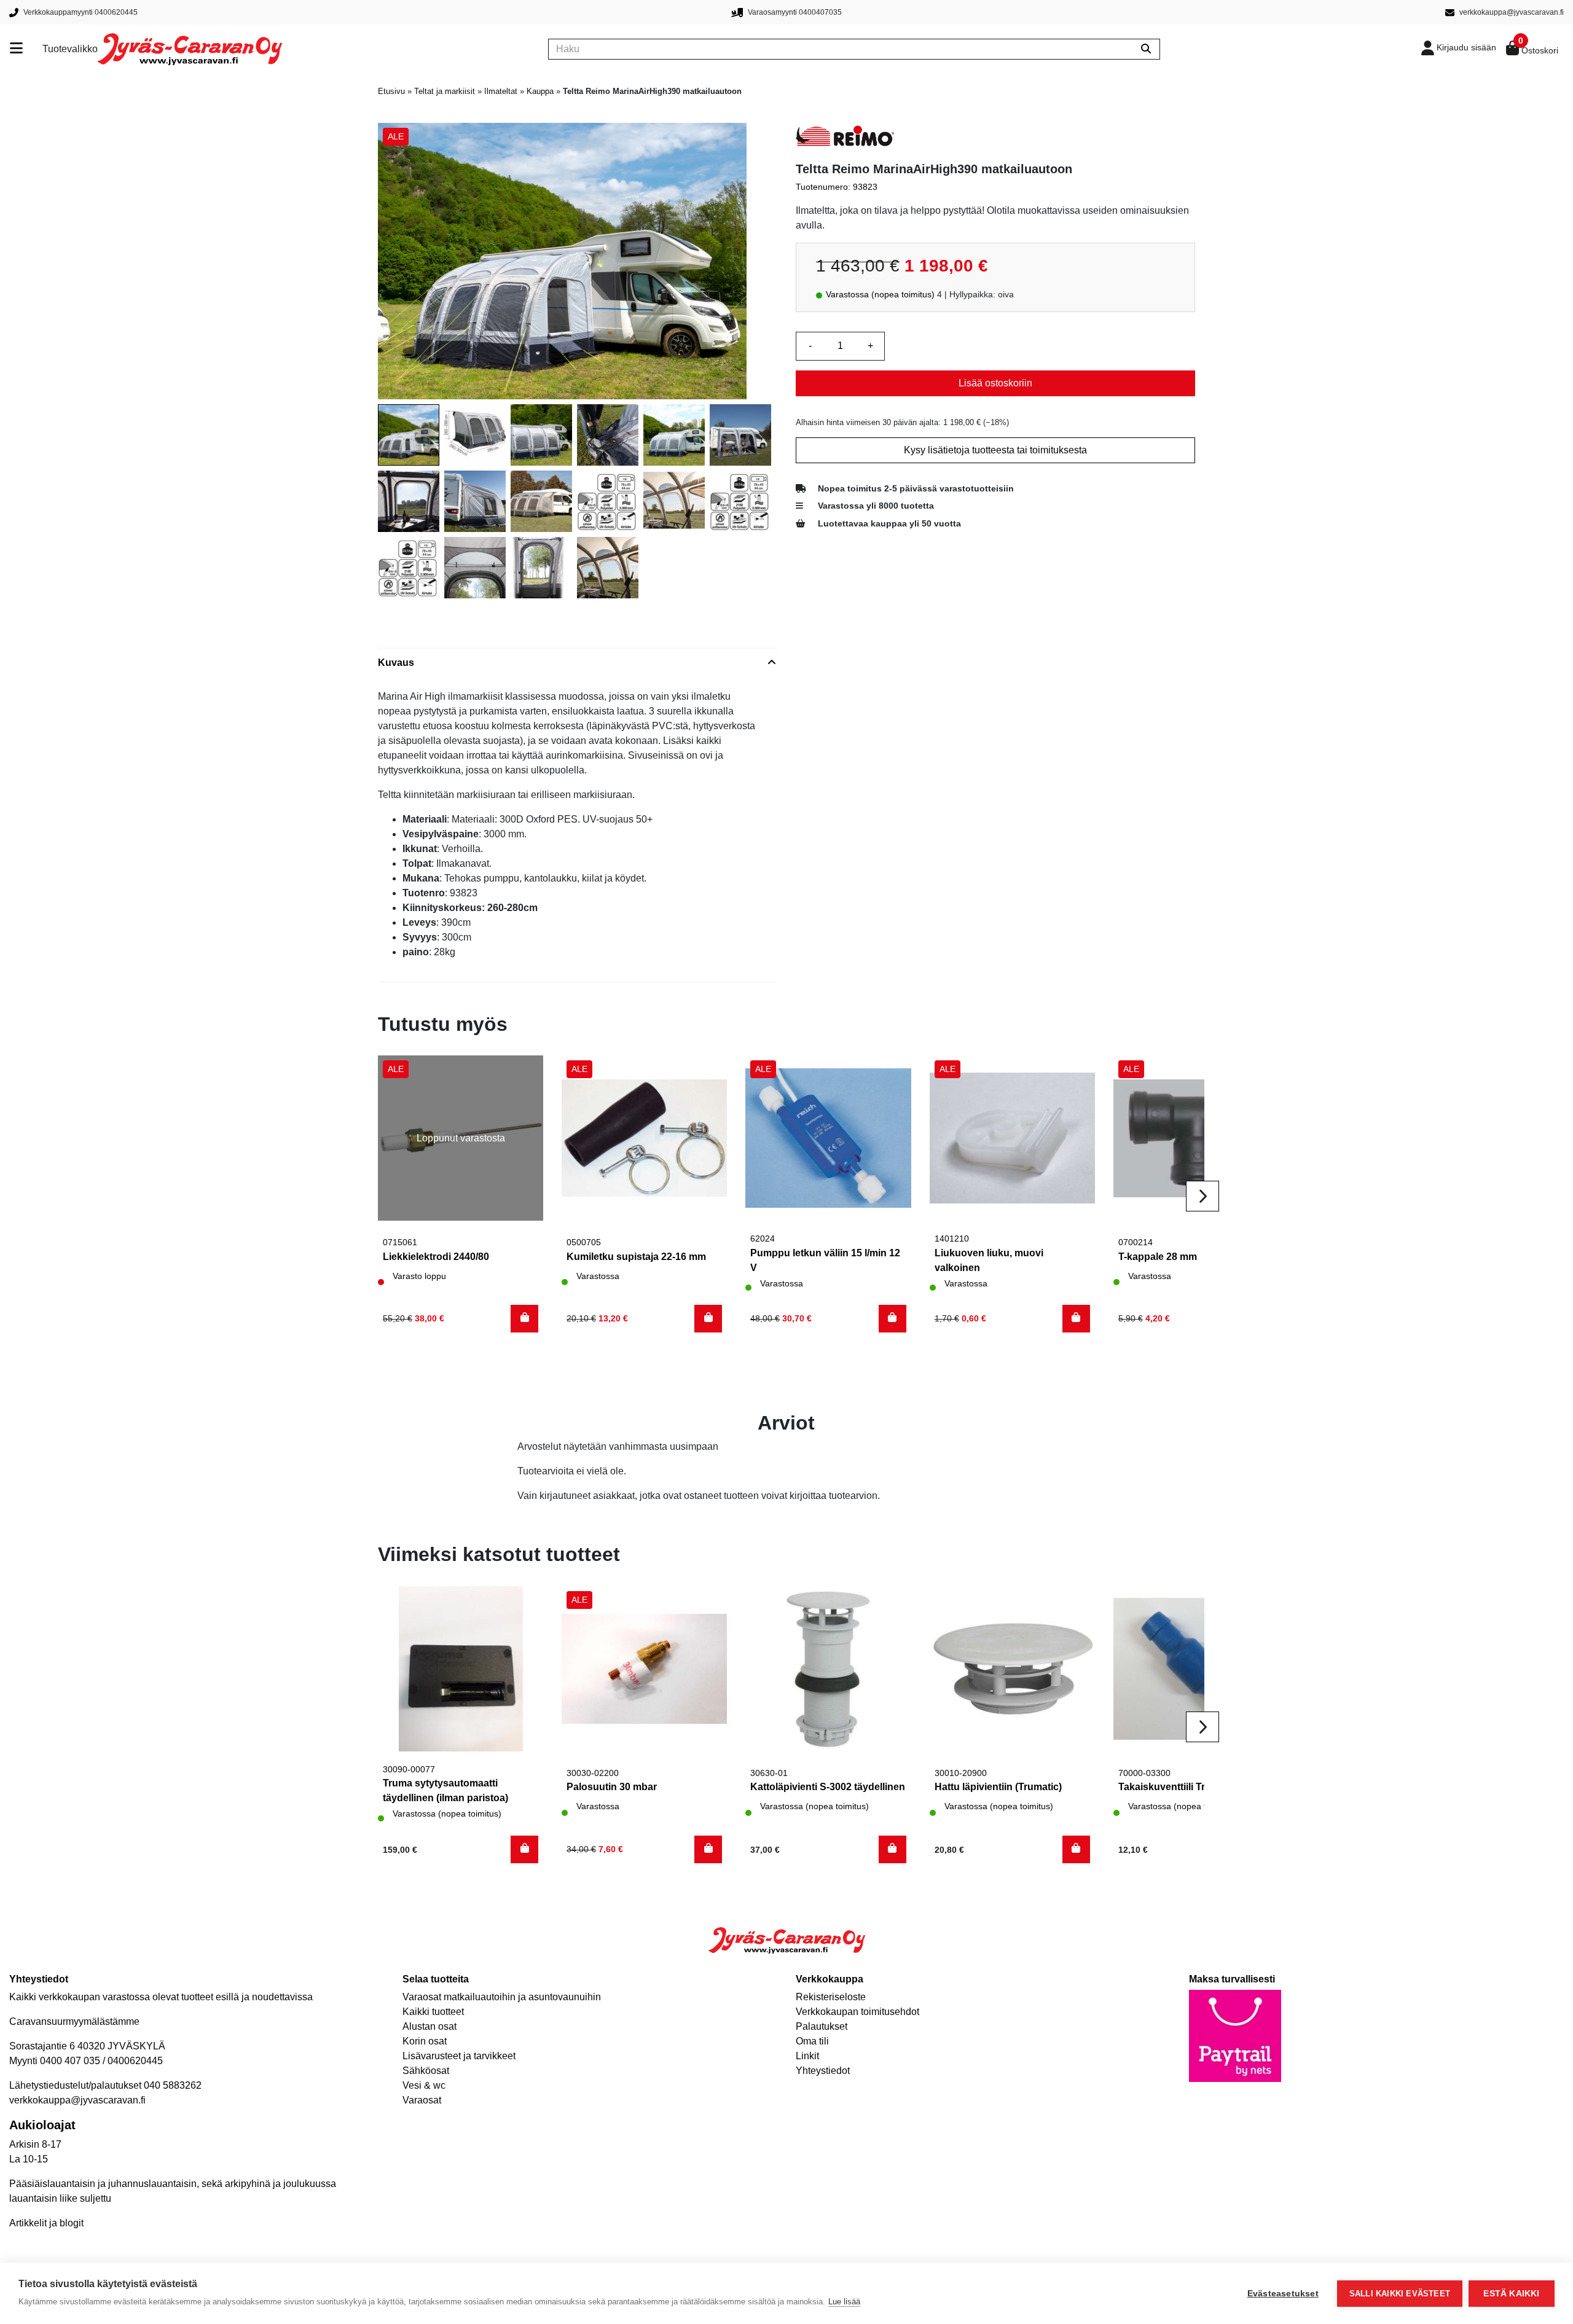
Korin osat (425, 2041)
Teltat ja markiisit (445, 91)
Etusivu (391, 91)
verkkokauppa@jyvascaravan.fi (77, 2100)
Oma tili (812, 2041)
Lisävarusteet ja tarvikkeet (459, 2056)
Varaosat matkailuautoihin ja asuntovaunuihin (502, 1997)
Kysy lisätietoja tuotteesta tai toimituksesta (995, 450)
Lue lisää (844, 2302)
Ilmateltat (501, 91)
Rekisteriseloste (831, 1997)
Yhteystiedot (823, 2071)
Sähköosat (426, 2071)
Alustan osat (430, 2026)
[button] (708, 1319)
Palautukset (822, 2026)
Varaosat (422, 2100)
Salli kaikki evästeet (1400, 2294)
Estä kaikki (1511, 2294)
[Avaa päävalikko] (26, 49)
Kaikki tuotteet (433, 2012)
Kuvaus (396, 663)
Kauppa (540, 91)
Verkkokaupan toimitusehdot (857, 2012)
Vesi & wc (424, 2085)
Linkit (807, 2056)
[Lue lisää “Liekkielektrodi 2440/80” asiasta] (524, 1319)
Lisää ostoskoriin (995, 383)
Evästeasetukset (1283, 2294)
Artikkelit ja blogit (46, 2223)
